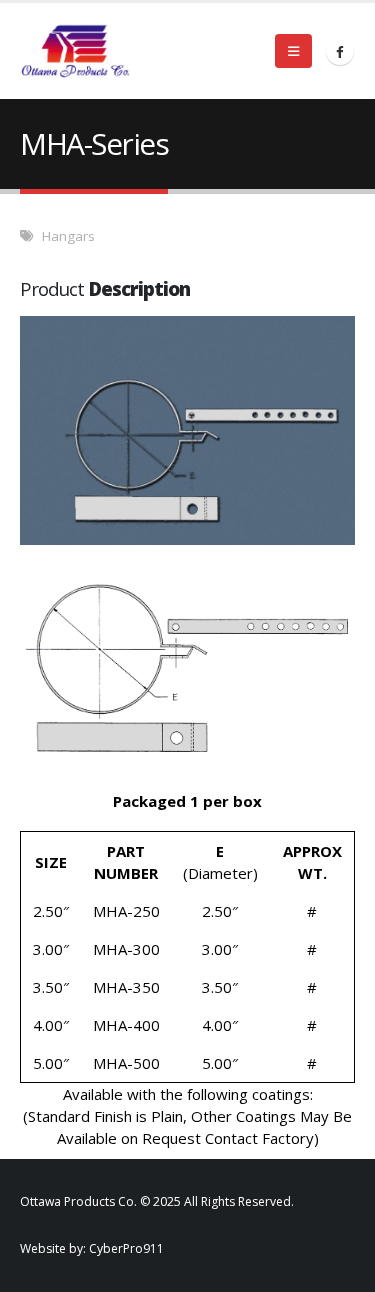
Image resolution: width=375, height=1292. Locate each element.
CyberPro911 (126, 1248)
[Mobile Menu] (293, 51)
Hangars (68, 236)
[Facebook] (340, 51)
